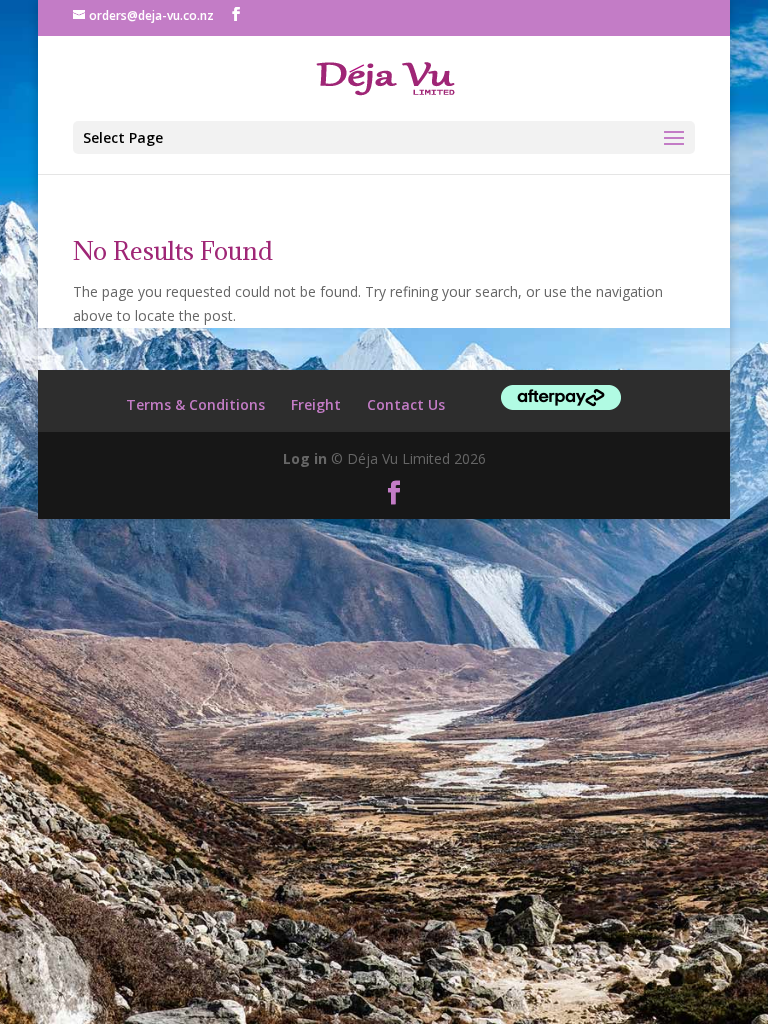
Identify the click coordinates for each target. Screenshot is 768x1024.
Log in (305, 458)
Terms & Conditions (195, 404)
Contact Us (406, 404)
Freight (316, 404)
